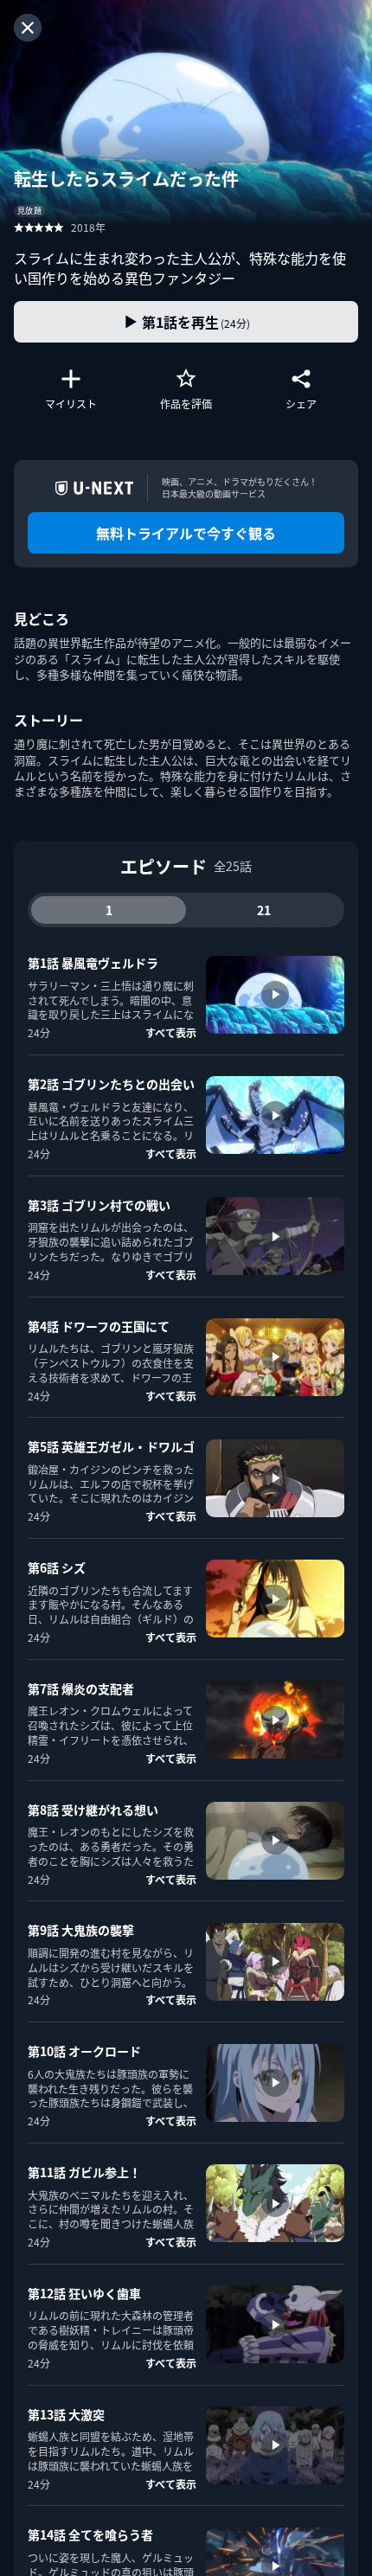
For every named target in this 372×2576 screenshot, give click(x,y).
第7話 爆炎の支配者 (81, 1688)
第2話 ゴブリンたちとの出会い (111, 1084)
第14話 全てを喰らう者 (90, 2534)
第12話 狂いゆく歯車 (84, 2293)
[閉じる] (28, 28)
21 (264, 910)
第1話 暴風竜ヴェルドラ (93, 963)
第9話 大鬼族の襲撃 (81, 1930)
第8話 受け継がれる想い (93, 1810)
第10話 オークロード (84, 2051)
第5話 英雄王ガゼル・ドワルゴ (111, 1446)
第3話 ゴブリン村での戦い (99, 1205)
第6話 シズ (57, 1567)
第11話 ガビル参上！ (84, 2172)
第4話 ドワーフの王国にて (99, 1326)
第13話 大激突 (66, 2414)
